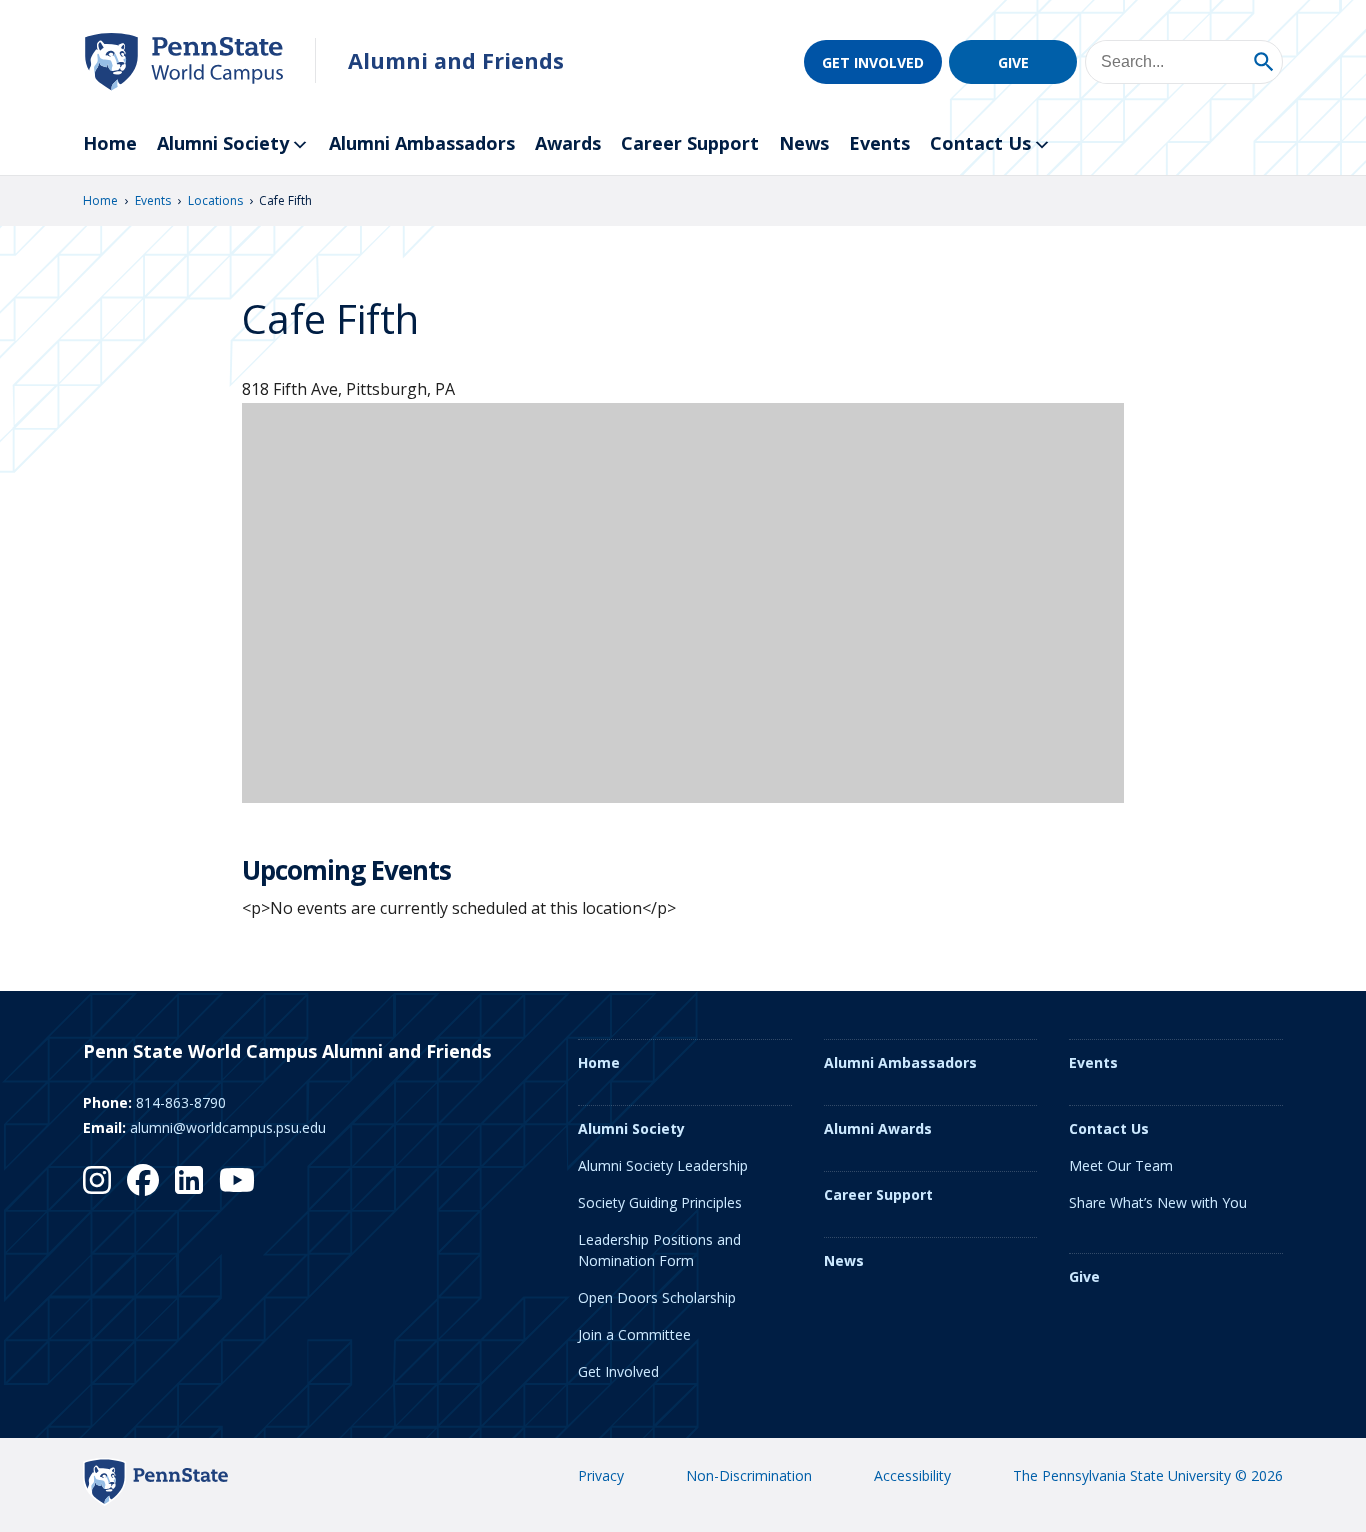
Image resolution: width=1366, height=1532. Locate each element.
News (804, 143)
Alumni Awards (878, 1128)
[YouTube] (237, 1180)
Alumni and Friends (456, 60)
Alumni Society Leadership (663, 1165)
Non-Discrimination (749, 1475)
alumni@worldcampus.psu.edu (228, 1127)
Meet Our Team (1121, 1165)
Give (1013, 62)
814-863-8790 (181, 1102)
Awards (568, 143)
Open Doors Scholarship (657, 1297)
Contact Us (980, 143)
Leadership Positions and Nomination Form (659, 1250)
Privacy (601, 1475)
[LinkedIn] (189, 1180)
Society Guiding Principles (660, 1202)
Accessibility (912, 1475)
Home (110, 143)
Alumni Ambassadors (422, 143)
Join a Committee (634, 1334)
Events (879, 143)
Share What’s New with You (1158, 1202)
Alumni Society (223, 143)
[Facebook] (143, 1180)
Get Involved (873, 62)
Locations (215, 200)
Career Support (690, 143)
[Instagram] (97, 1180)
